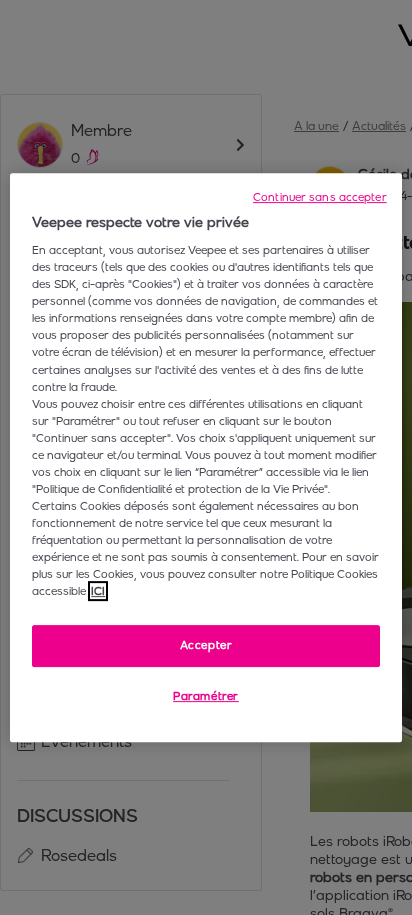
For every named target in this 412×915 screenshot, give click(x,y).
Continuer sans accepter (320, 197)
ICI (98, 591)
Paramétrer (206, 696)
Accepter (206, 646)
